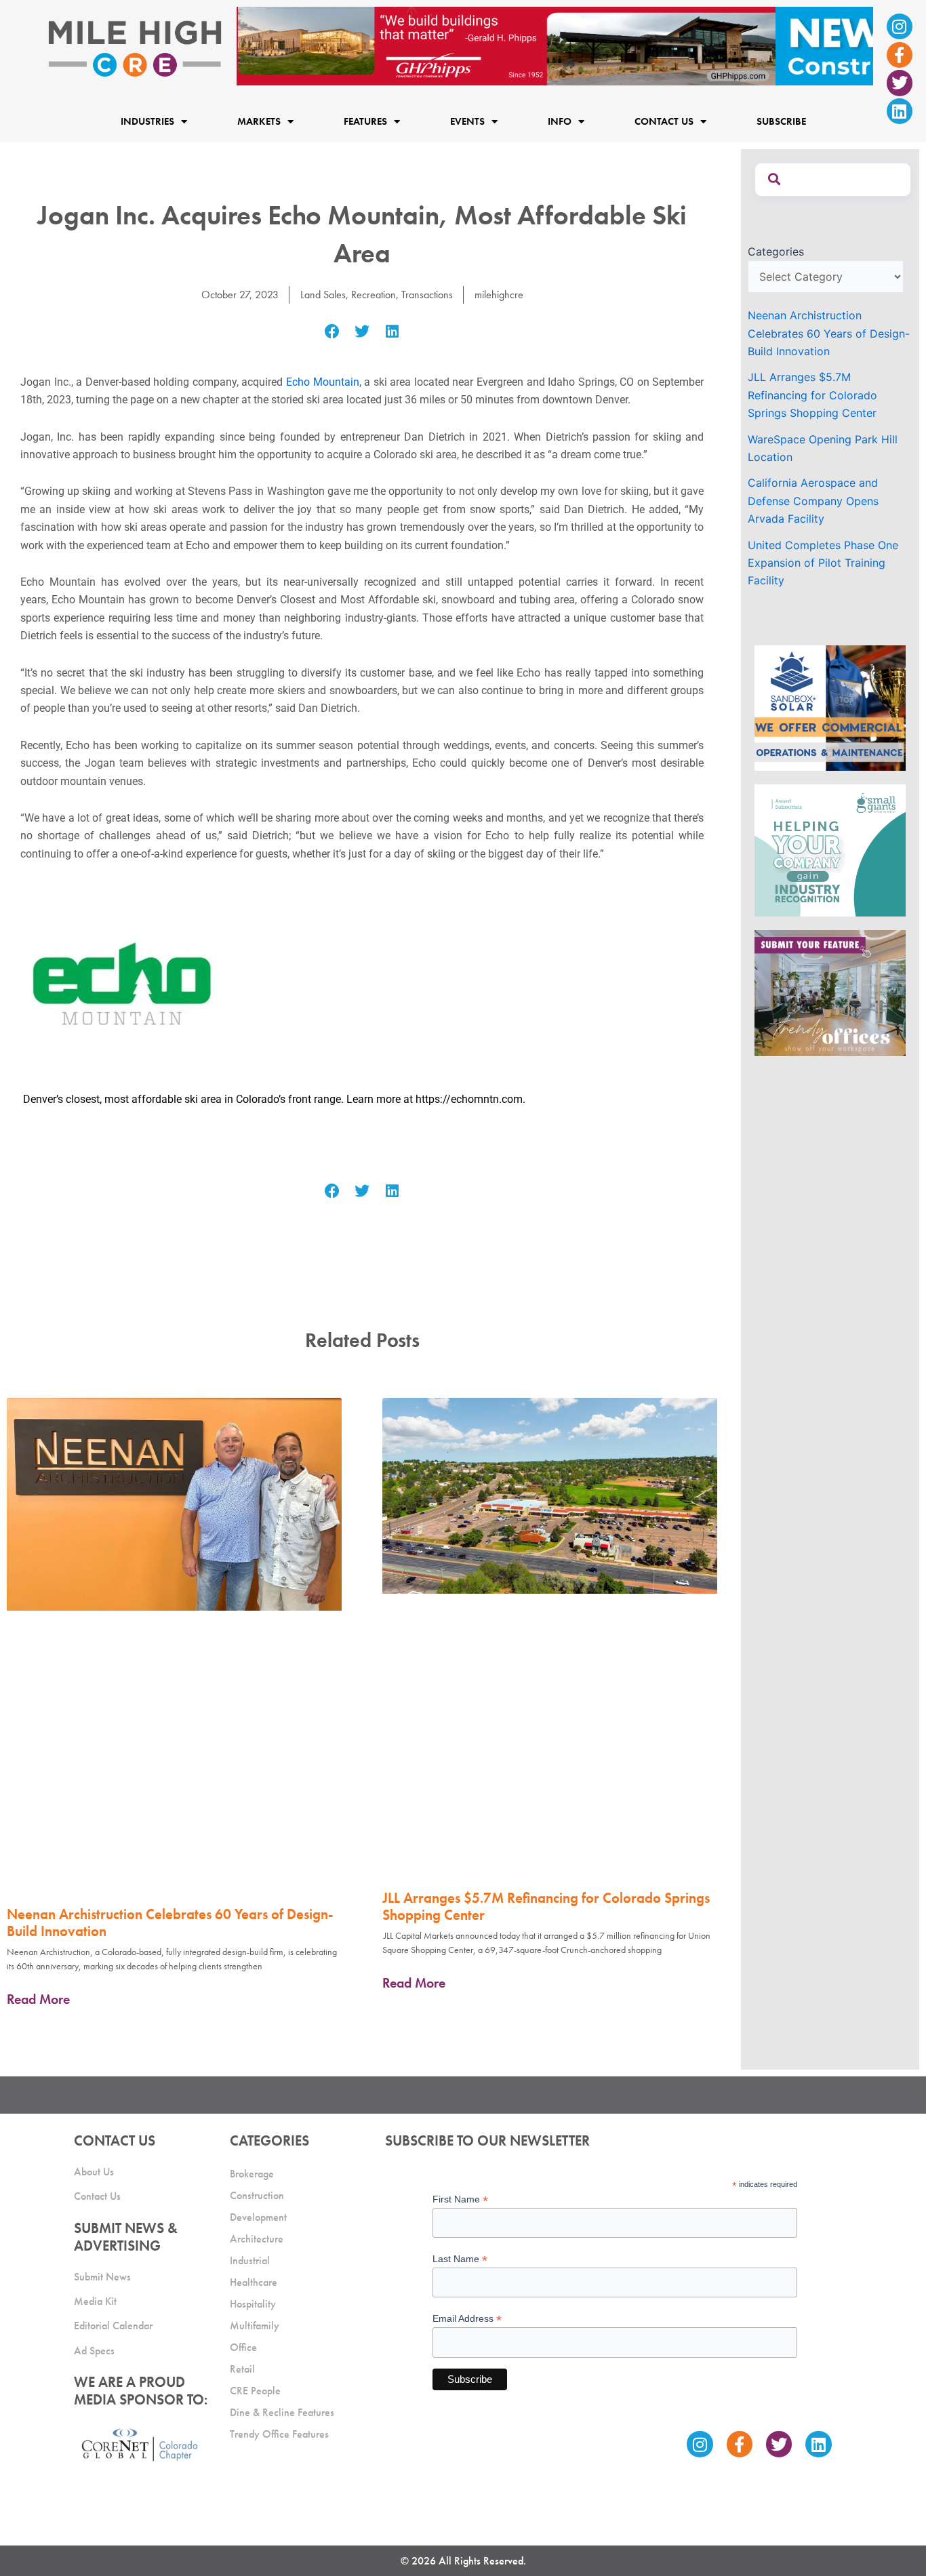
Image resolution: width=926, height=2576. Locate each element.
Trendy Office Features (279, 2434)
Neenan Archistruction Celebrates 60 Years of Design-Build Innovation (170, 1923)
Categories (776, 251)
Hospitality (253, 2304)
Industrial (250, 2260)
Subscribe (781, 122)
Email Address (467, 2319)
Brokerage (252, 2174)
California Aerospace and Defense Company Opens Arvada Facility (813, 501)
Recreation (374, 295)
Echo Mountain (323, 382)
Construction (257, 2195)
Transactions (427, 295)
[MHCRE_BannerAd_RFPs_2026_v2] (555, 45)
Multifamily (255, 2326)
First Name (460, 2199)
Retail (242, 2369)
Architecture (257, 2239)
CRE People (255, 2391)
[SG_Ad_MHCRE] (830, 849)
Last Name (460, 2259)
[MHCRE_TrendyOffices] (830, 992)
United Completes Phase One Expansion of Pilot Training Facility (823, 563)
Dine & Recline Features (282, 2412)
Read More (38, 1999)
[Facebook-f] (900, 55)
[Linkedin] (900, 111)
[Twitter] (900, 83)
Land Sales (323, 295)
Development (258, 2217)
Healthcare (254, 2282)
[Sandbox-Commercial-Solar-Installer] (830, 707)
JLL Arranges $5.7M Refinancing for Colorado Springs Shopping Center (546, 1906)
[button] (332, 332)
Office (243, 2347)
